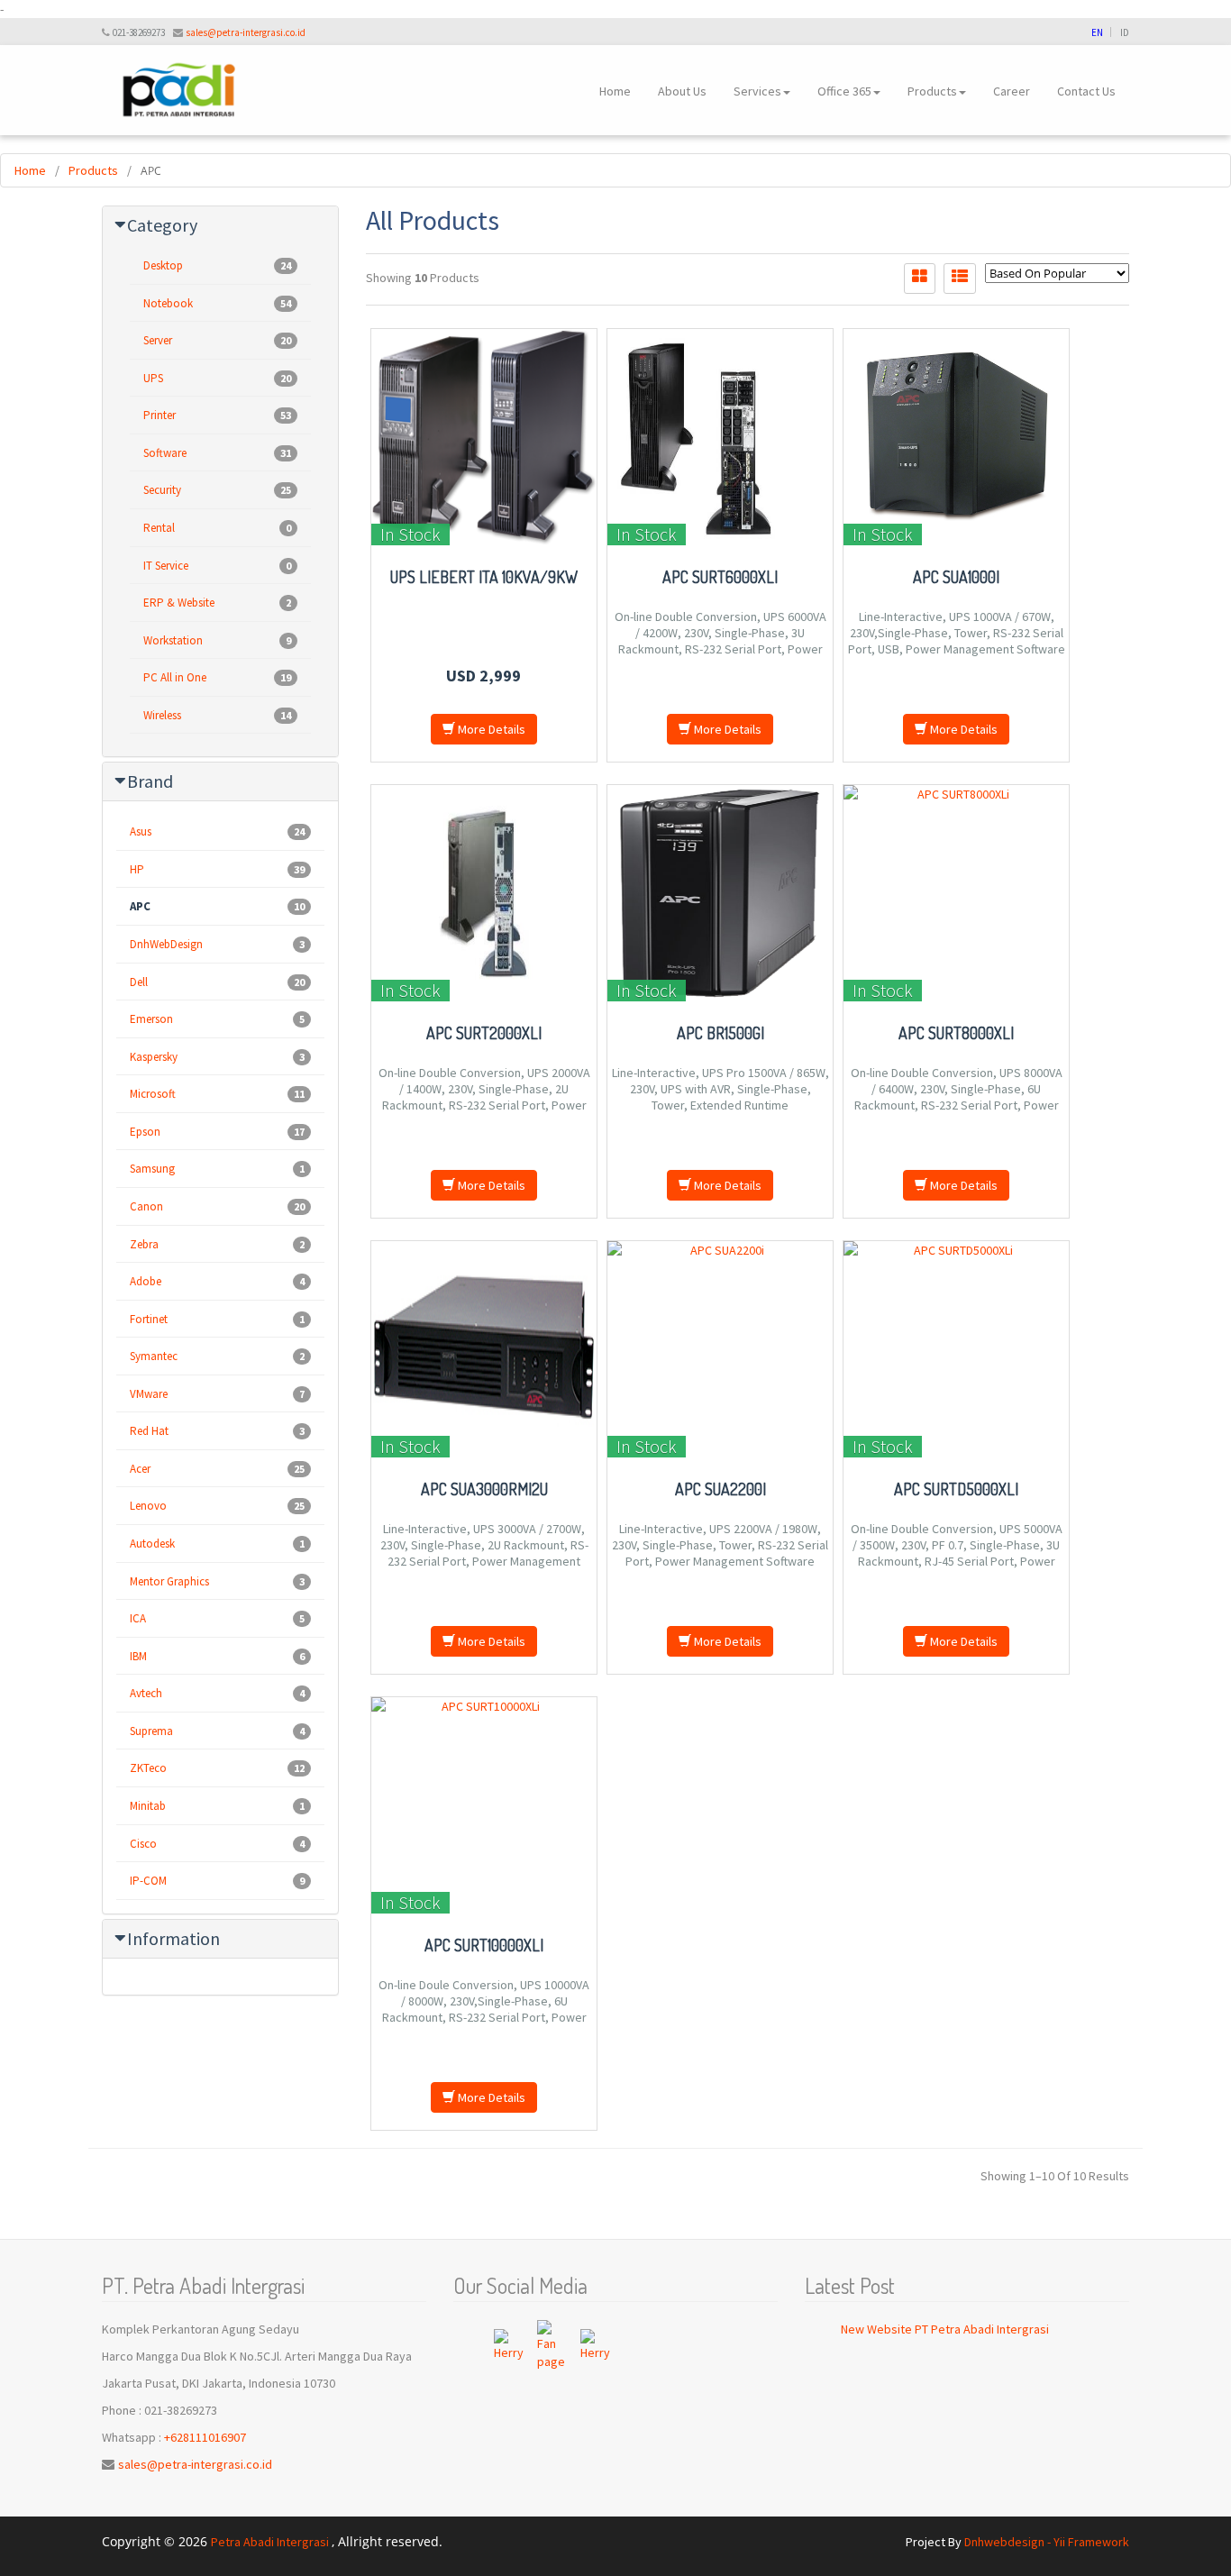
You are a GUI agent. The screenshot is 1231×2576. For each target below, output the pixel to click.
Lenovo (217, 1506)
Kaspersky (217, 1057)
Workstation (217, 640)
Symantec (217, 1356)
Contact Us (1086, 91)
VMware (217, 1394)
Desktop (217, 265)
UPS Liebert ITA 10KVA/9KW (484, 577)
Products (932, 91)
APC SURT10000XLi (484, 1945)
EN (1097, 32)
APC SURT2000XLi (484, 1033)
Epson (217, 1132)
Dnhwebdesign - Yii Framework (1047, 2542)
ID (1125, 32)
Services (757, 91)
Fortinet (217, 1319)
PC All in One (217, 677)
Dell (217, 982)
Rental (217, 528)
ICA (217, 1618)
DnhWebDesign (217, 944)
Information (173, 1938)
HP (217, 869)
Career (1012, 91)
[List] (960, 279)
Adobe (217, 1281)
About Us (682, 91)
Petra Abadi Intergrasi (271, 2542)
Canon (217, 1206)
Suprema (217, 1731)
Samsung (217, 1169)
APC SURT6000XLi (720, 577)
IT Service (217, 566)
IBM (217, 1656)
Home (615, 91)
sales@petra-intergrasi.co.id (246, 32)
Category (162, 225)
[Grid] (920, 279)
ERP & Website (217, 603)
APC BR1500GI (720, 1033)
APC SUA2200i (720, 1489)
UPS (217, 378)
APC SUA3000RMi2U (484, 1489)
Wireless (217, 715)
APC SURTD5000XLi (956, 1489)
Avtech (217, 1693)
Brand (150, 781)
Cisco (217, 1844)
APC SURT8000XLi (956, 1033)
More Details (490, 729)
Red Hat (217, 1431)
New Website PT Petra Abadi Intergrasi (945, 2329)
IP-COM (217, 1881)
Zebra (217, 1244)
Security (217, 490)
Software (217, 453)
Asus (217, 831)
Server (217, 340)
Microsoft (217, 1094)
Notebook (217, 303)
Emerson (217, 1019)
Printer (217, 415)
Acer (217, 1469)
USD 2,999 (483, 676)
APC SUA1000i (956, 577)
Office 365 (844, 91)
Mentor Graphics (217, 1581)
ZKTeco (217, 1768)
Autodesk (217, 1544)
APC (217, 906)
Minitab (217, 1806)
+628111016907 (205, 2437)
